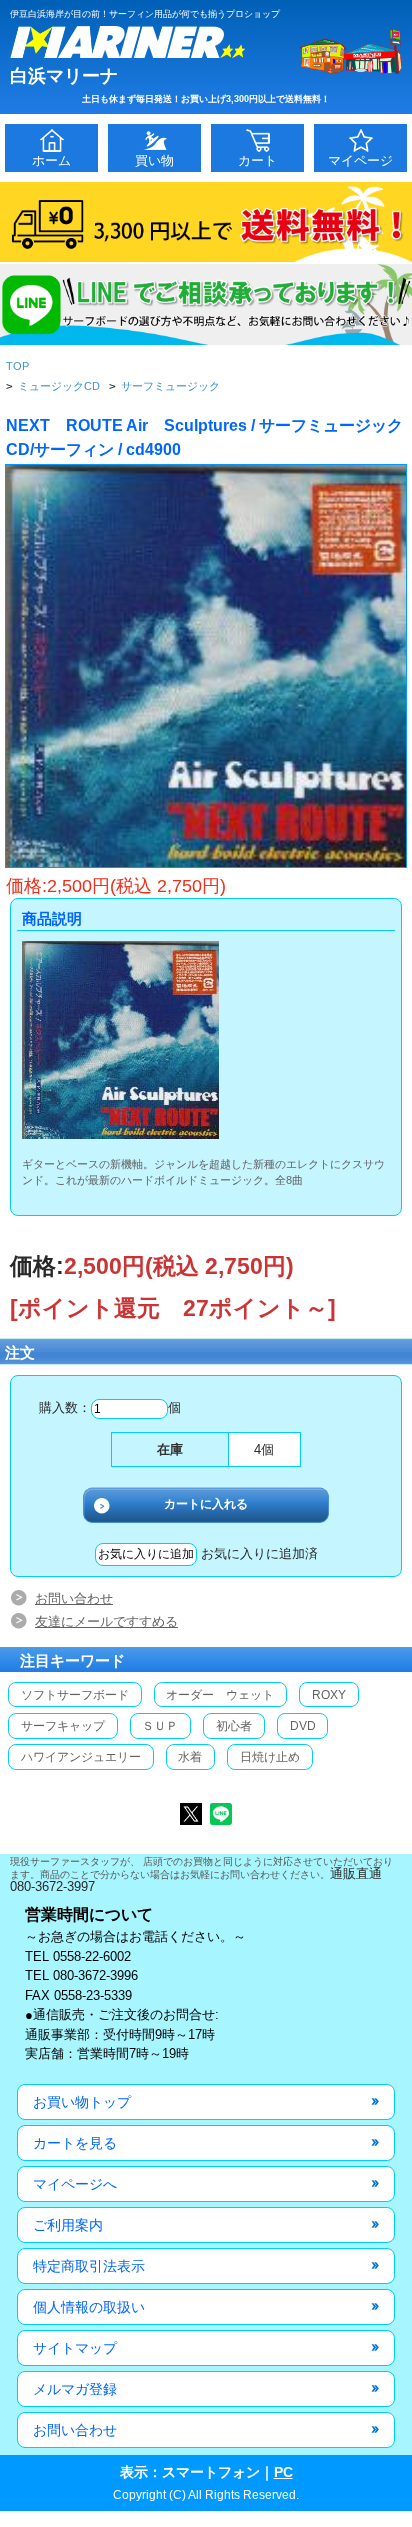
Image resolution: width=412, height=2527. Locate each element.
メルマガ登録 (75, 2389)
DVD (303, 1725)
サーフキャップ (63, 1725)
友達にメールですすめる (106, 1621)
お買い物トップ (82, 2102)
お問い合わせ (74, 1598)
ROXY (329, 1694)
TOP (17, 366)
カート (257, 160)
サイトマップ (75, 2348)
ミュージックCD (59, 386)
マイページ (360, 160)
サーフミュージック (170, 386)
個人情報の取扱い (89, 2307)
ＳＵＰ (160, 1725)
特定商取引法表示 (89, 2266)
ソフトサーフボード (75, 1694)
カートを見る (75, 2143)
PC (283, 2472)
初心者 (234, 1725)
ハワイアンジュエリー (81, 1756)
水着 (190, 1756)
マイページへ (75, 2184)
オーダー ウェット (220, 1694)
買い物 (154, 160)
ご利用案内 (68, 2225)
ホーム (51, 160)
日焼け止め (270, 1756)
